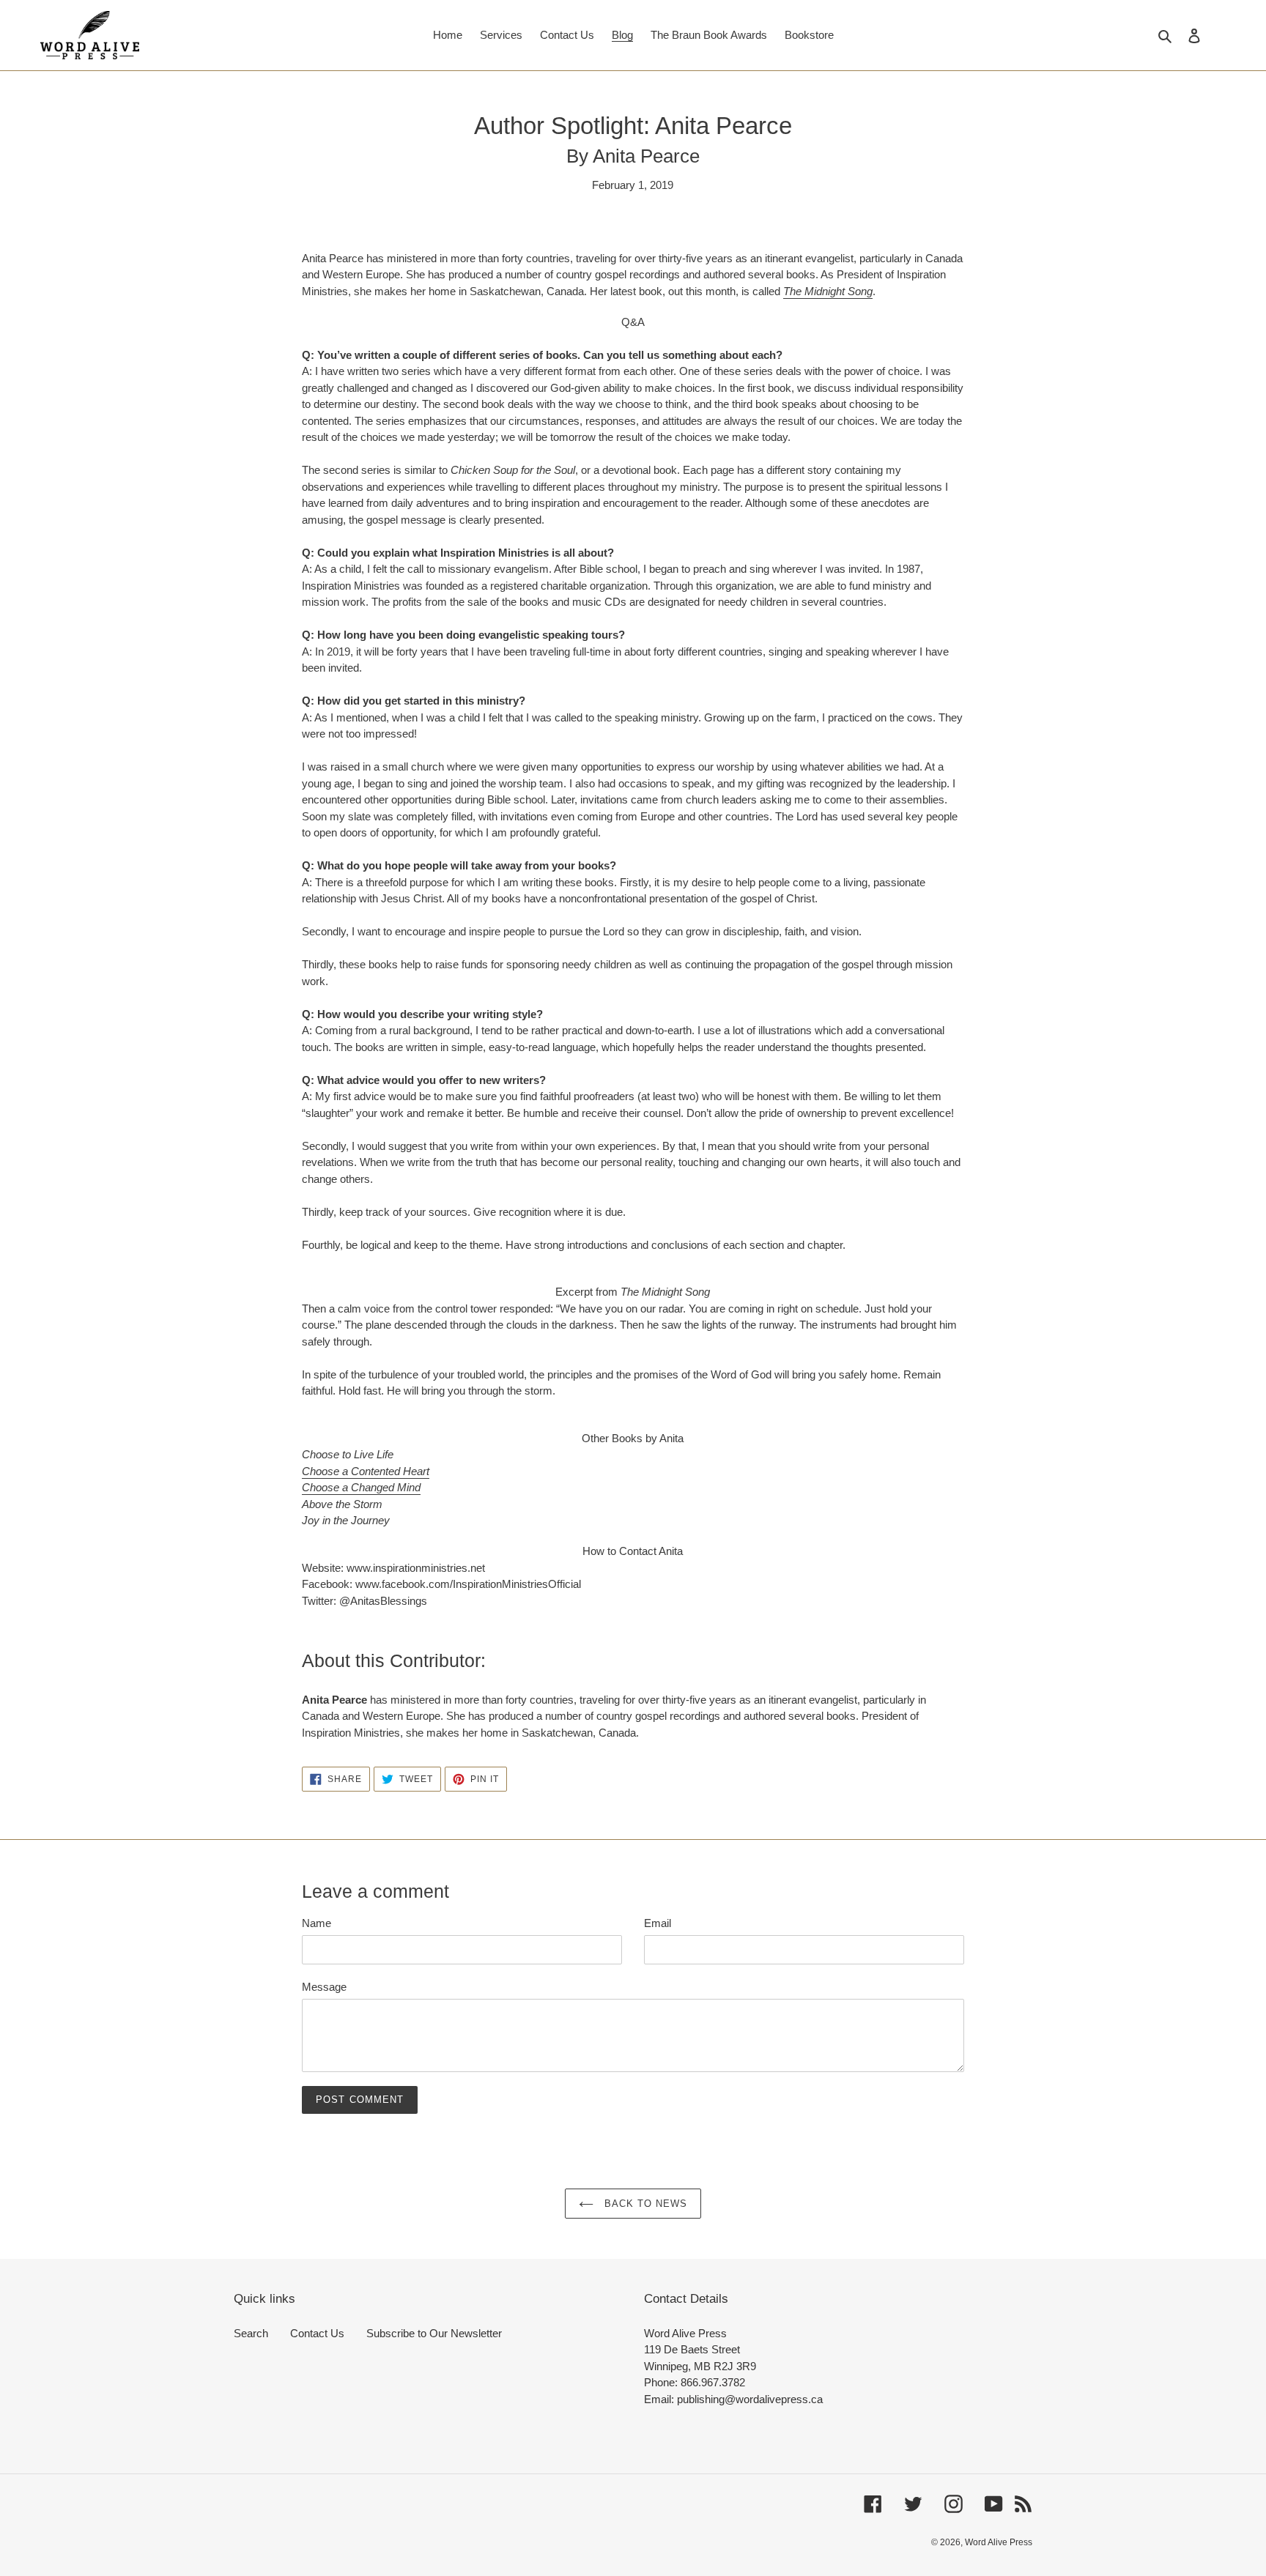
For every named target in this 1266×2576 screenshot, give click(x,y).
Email (658, 1923)
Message (324, 1987)
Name (316, 1923)
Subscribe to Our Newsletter (434, 2333)
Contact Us (317, 2333)
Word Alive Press (999, 2542)
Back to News (644, 2204)
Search (251, 2333)
